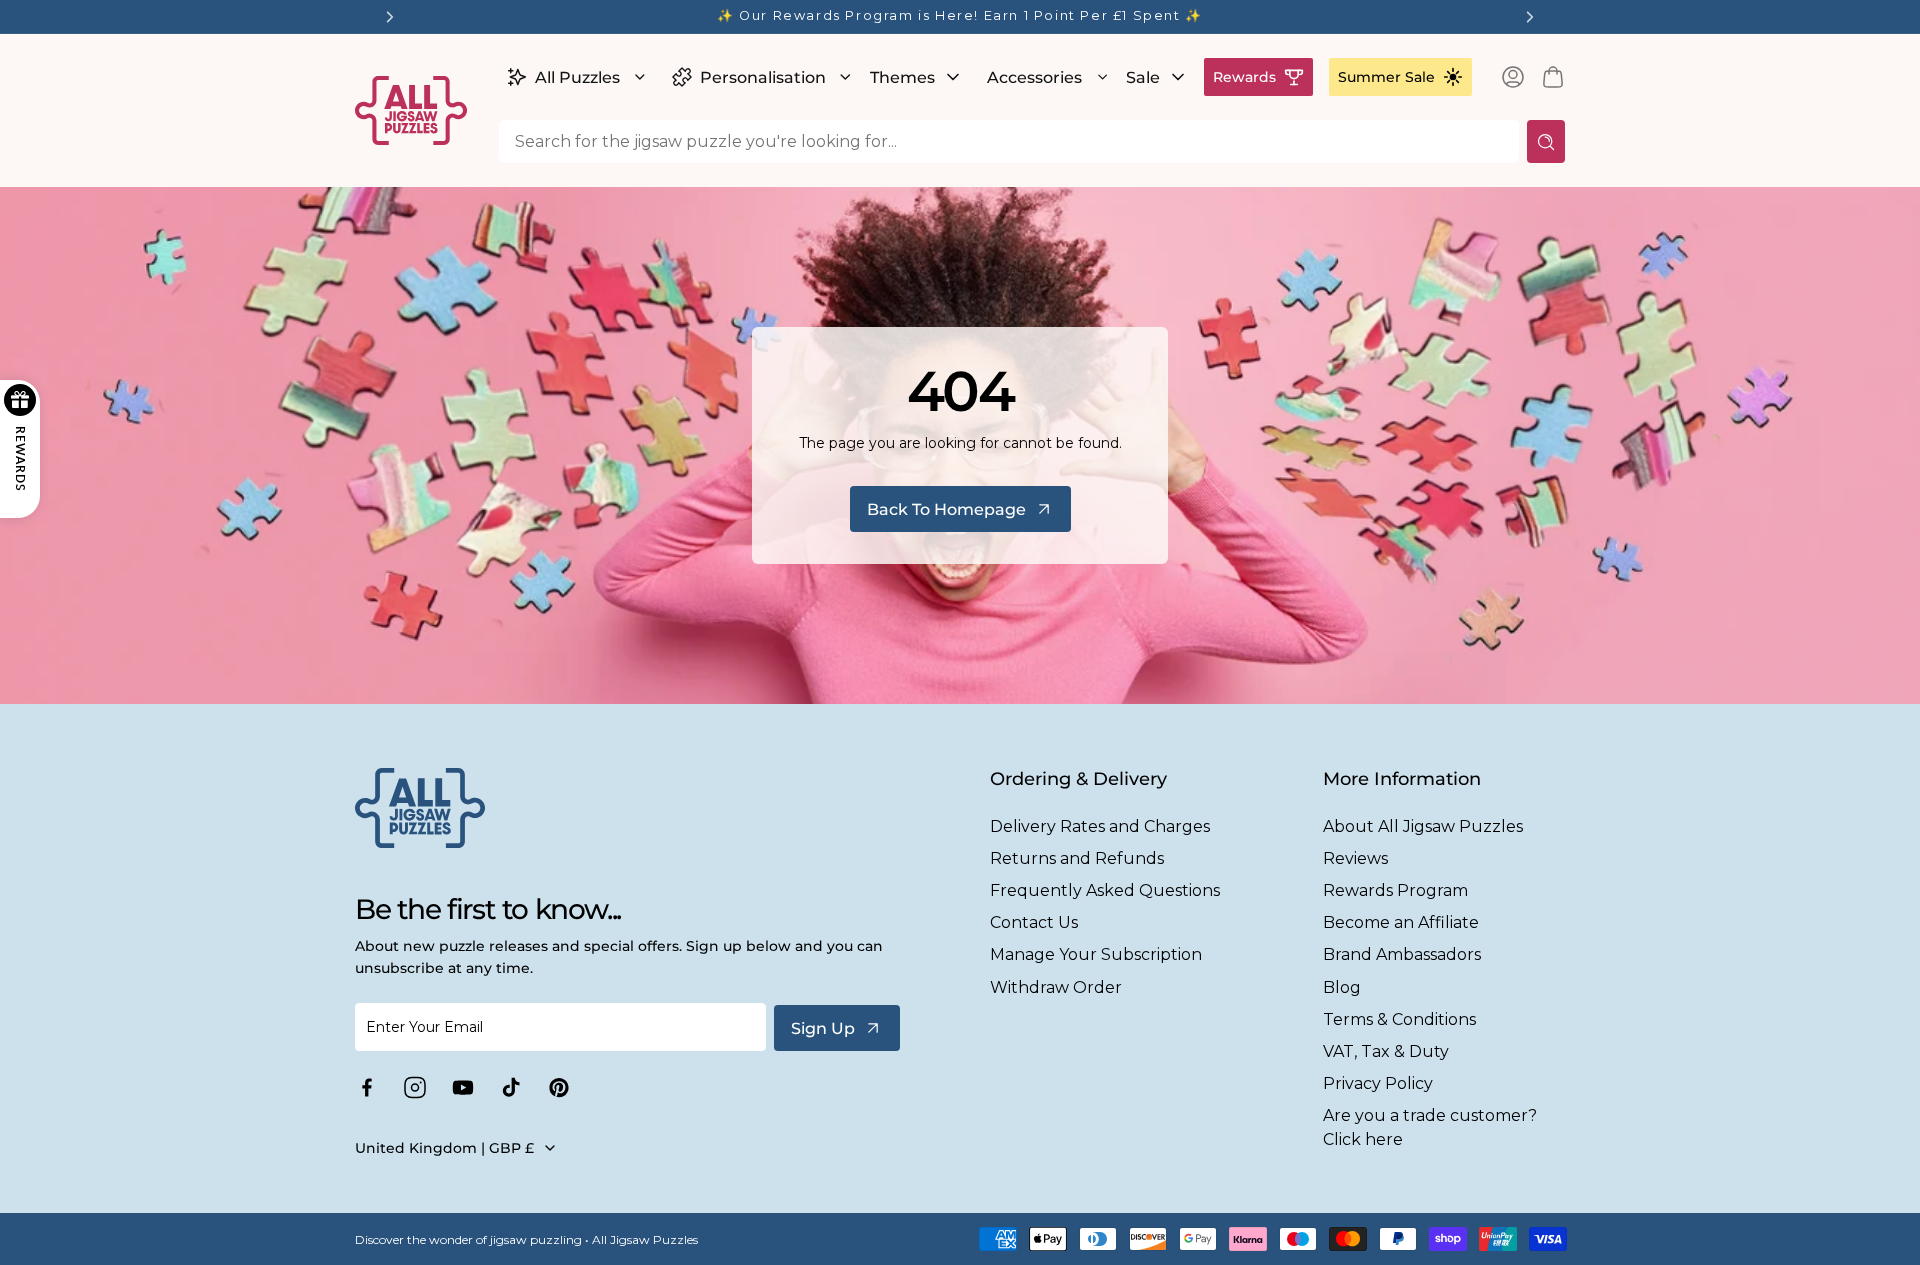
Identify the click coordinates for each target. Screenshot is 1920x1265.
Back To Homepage (946, 509)
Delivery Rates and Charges (1100, 826)
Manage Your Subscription (1096, 954)
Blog (1342, 987)
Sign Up (823, 1028)
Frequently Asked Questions (1105, 890)
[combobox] (1009, 141)
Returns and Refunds (1077, 858)
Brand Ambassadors (1402, 954)
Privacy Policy (1378, 1083)
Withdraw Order (1056, 987)
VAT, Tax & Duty (1386, 1051)
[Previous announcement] (390, 17)
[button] (573, 77)
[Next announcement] (1530, 17)
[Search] (1546, 141)
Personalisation (763, 77)
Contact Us (1034, 922)
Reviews (1355, 858)
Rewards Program (1395, 890)
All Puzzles (577, 77)
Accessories (1034, 77)
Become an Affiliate (1401, 922)
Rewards (1244, 77)
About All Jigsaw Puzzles (1423, 826)
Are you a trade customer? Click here (1430, 1127)
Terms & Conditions (1399, 1019)
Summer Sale (1386, 77)
